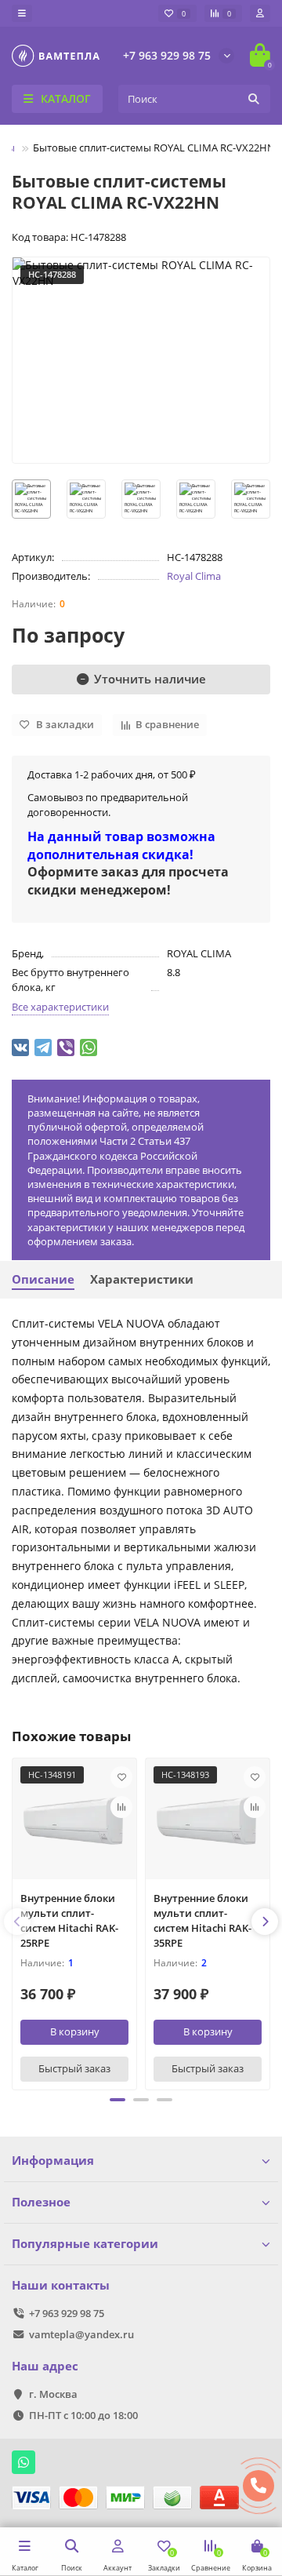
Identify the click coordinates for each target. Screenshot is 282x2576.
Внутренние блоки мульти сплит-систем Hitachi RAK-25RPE (69, 1920)
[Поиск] (254, 99)
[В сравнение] (121, 1807)
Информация (53, 2161)
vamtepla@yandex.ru (81, 2334)
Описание (43, 1279)
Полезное (41, 2202)
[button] (117, 2100)
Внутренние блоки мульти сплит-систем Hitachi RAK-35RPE (202, 1920)
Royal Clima (194, 576)
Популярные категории (85, 2244)
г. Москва (53, 2394)
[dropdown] (22, 13)
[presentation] (17, 1922)
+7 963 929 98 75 (167, 55)
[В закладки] (121, 1777)
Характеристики (142, 1279)
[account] (260, 13)
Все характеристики (60, 1007)
